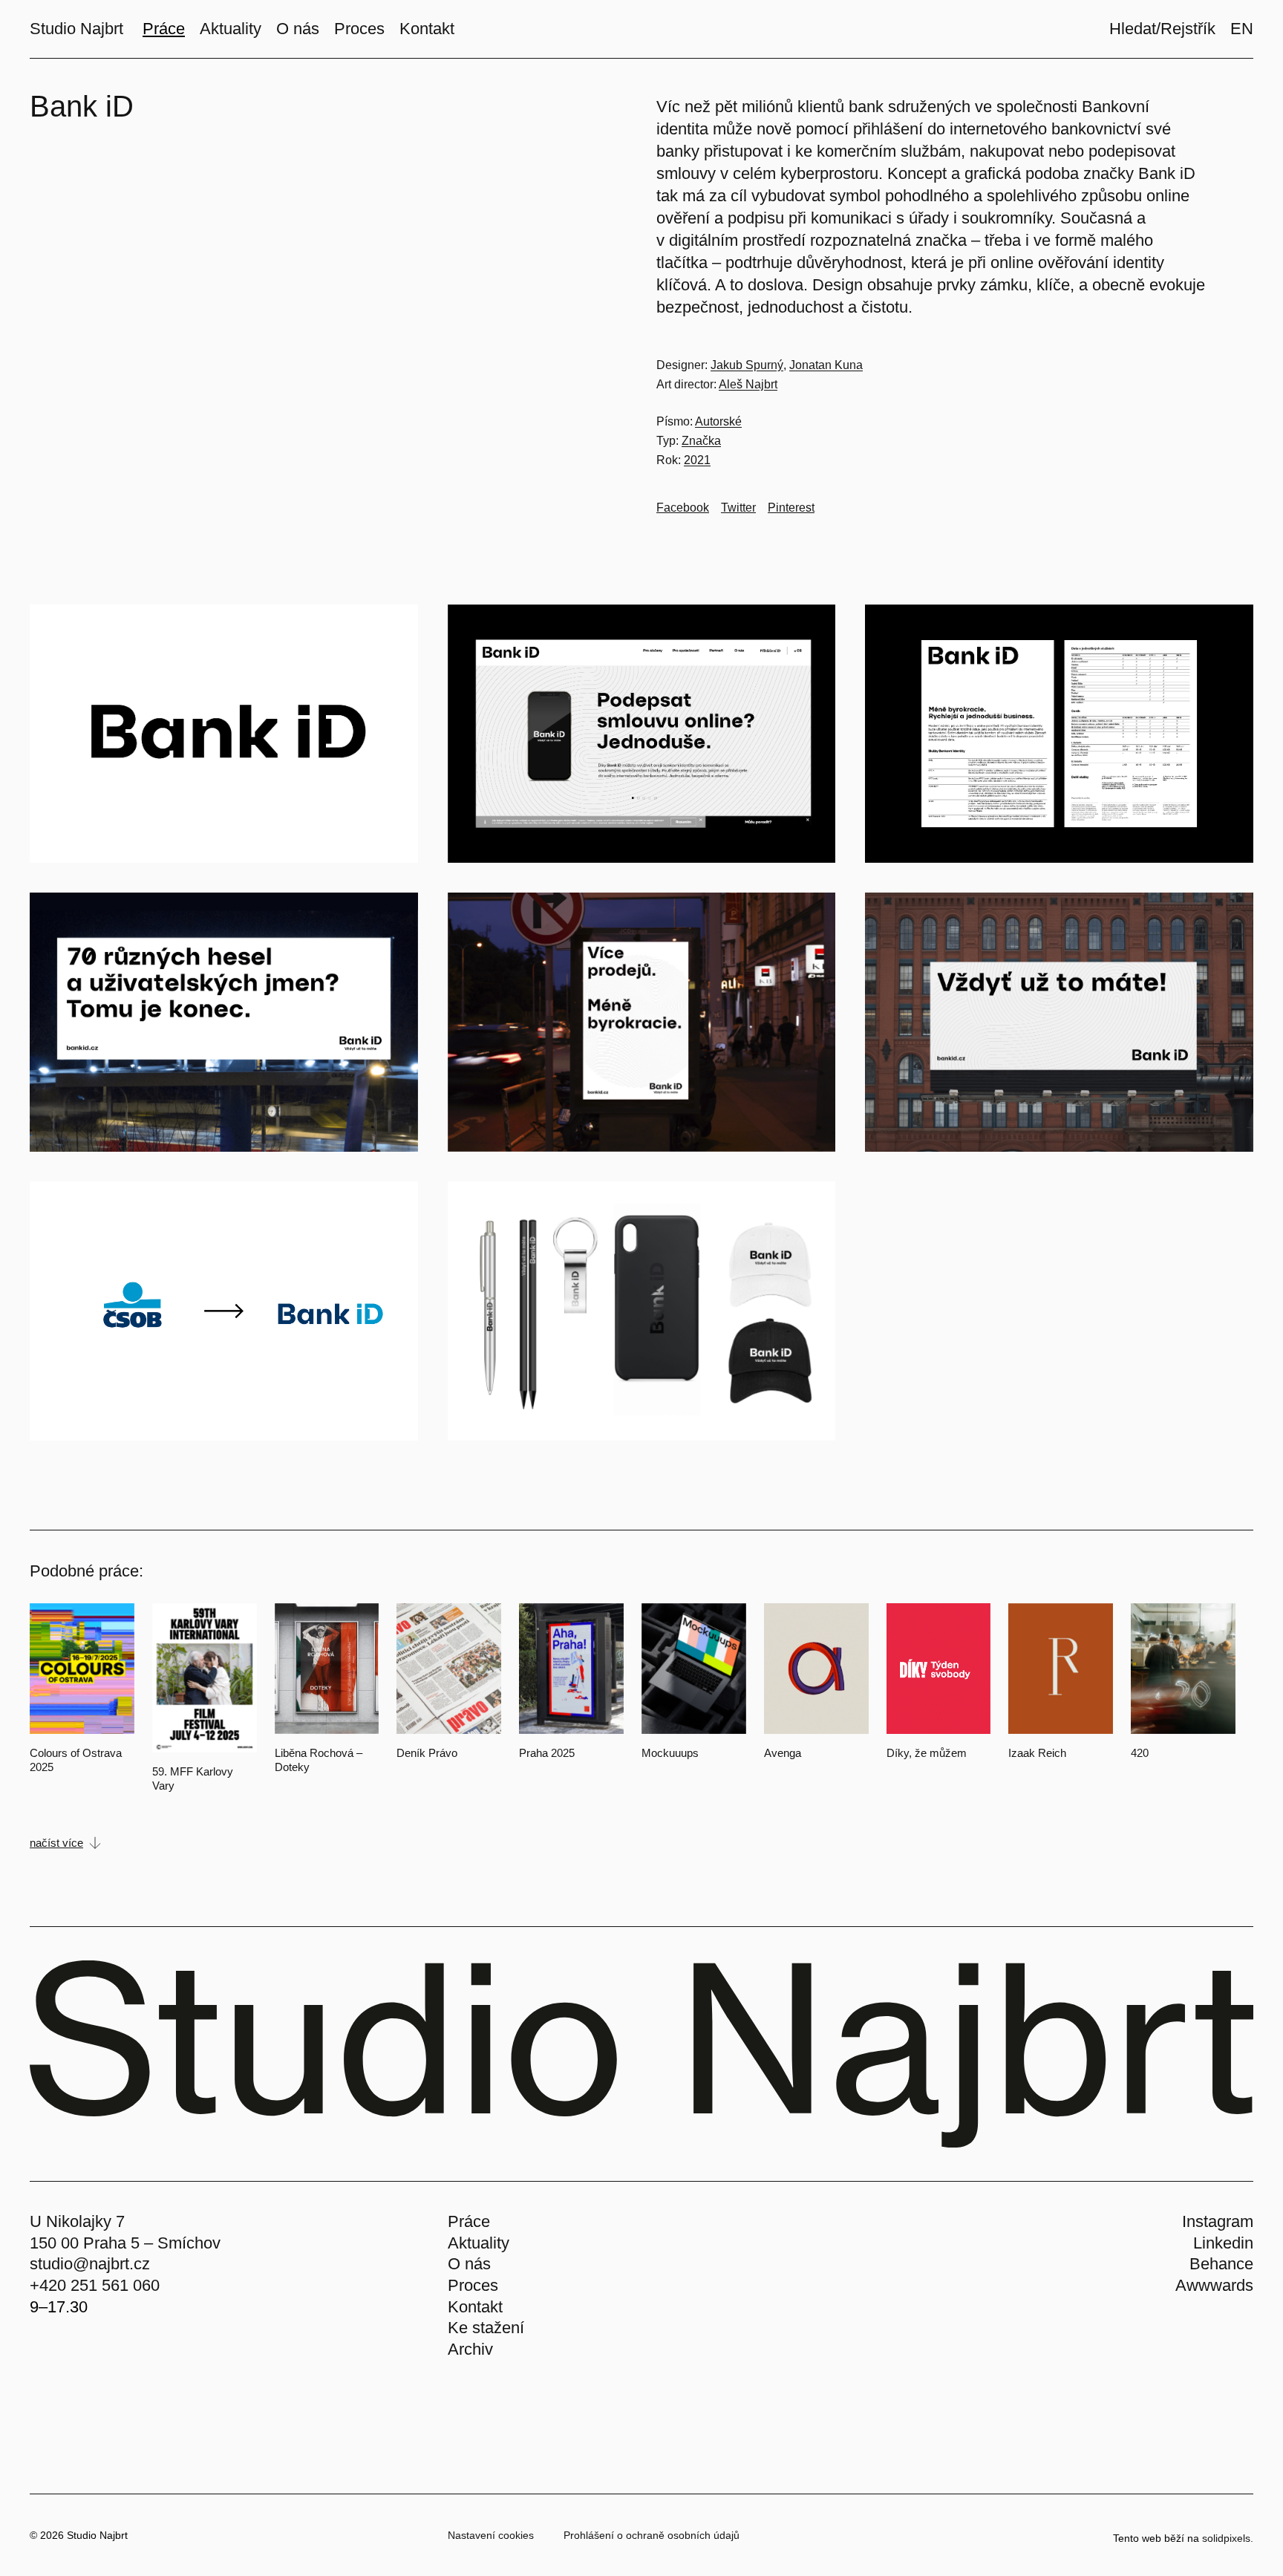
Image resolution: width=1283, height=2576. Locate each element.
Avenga (783, 1753)
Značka (701, 441)
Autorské (718, 421)
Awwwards (1214, 2285)
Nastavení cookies (491, 2535)
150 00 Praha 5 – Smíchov (125, 2243)
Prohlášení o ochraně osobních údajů (652, 2535)
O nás (469, 2264)
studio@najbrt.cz (90, 2264)
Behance (1221, 2264)
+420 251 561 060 (95, 2285)
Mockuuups (670, 1753)
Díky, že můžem (927, 1753)
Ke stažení (486, 2328)
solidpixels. (1228, 2538)
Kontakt (475, 2307)
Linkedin (1223, 2243)
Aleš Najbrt (748, 384)
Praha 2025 (547, 1753)
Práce (469, 2221)
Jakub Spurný (747, 365)
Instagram (1218, 2221)
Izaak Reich (1037, 1753)
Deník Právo (427, 1753)
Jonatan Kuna (826, 365)
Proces (473, 2285)
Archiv (470, 2349)
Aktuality (479, 2243)
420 (1140, 1753)
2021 (697, 460)
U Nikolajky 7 (77, 2221)
